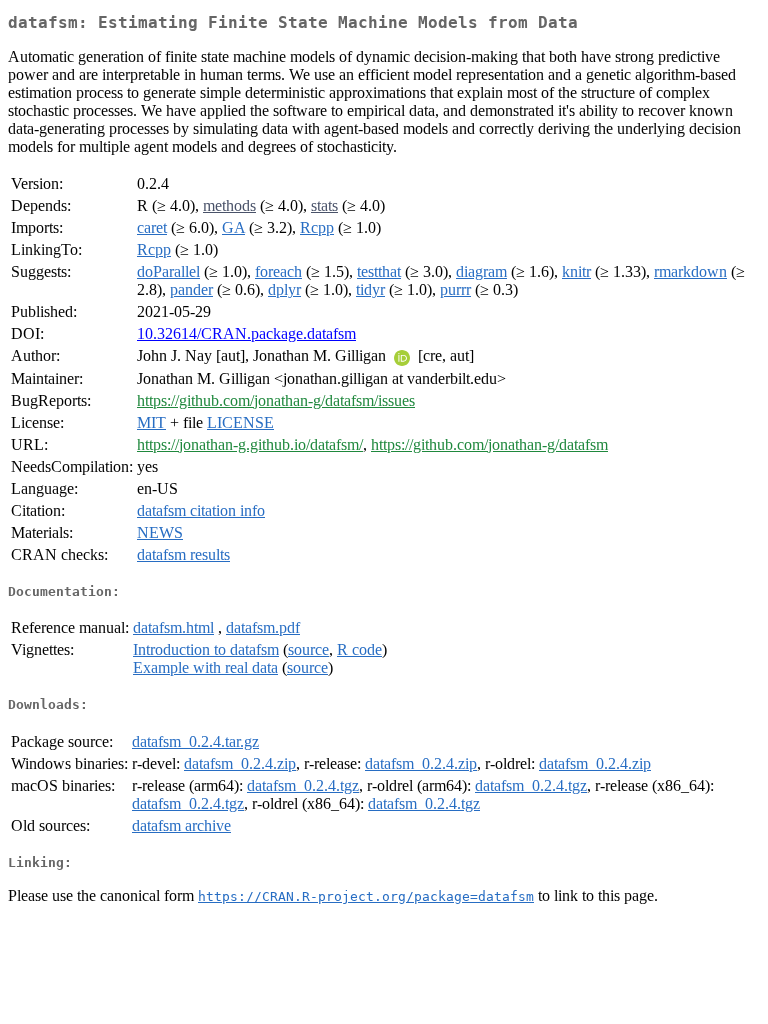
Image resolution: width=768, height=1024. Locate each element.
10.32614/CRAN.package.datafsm (246, 333)
